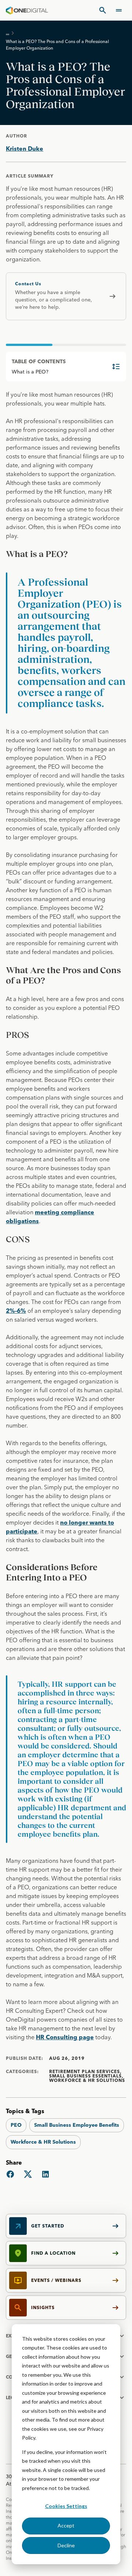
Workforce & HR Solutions (43, 2142)
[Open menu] (119, 10)
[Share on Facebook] (10, 2174)
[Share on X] (28, 2174)
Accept (66, 2525)
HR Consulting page (65, 2037)
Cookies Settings (66, 2506)
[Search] (103, 10)
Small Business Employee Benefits (77, 2125)
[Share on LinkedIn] (45, 2174)
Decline (66, 2545)
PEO (16, 2125)
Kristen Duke (25, 149)
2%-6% (16, 1311)
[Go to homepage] (27, 10)
